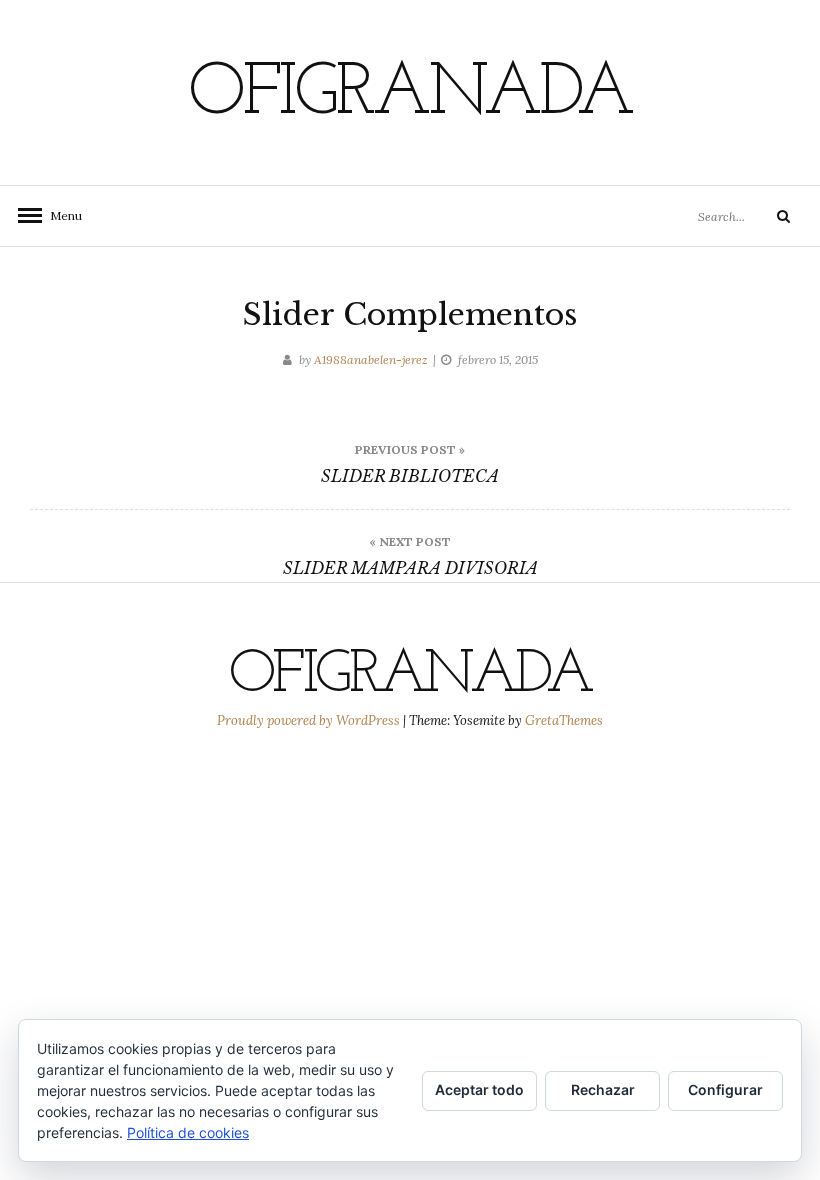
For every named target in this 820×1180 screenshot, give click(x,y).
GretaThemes (564, 720)
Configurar (725, 1089)
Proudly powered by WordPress (310, 720)
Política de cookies (188, 1132)
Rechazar (603, 1089)
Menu (60, 215)
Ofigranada (410, 95)
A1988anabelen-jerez (371, 359)
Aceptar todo (479, 1089)
